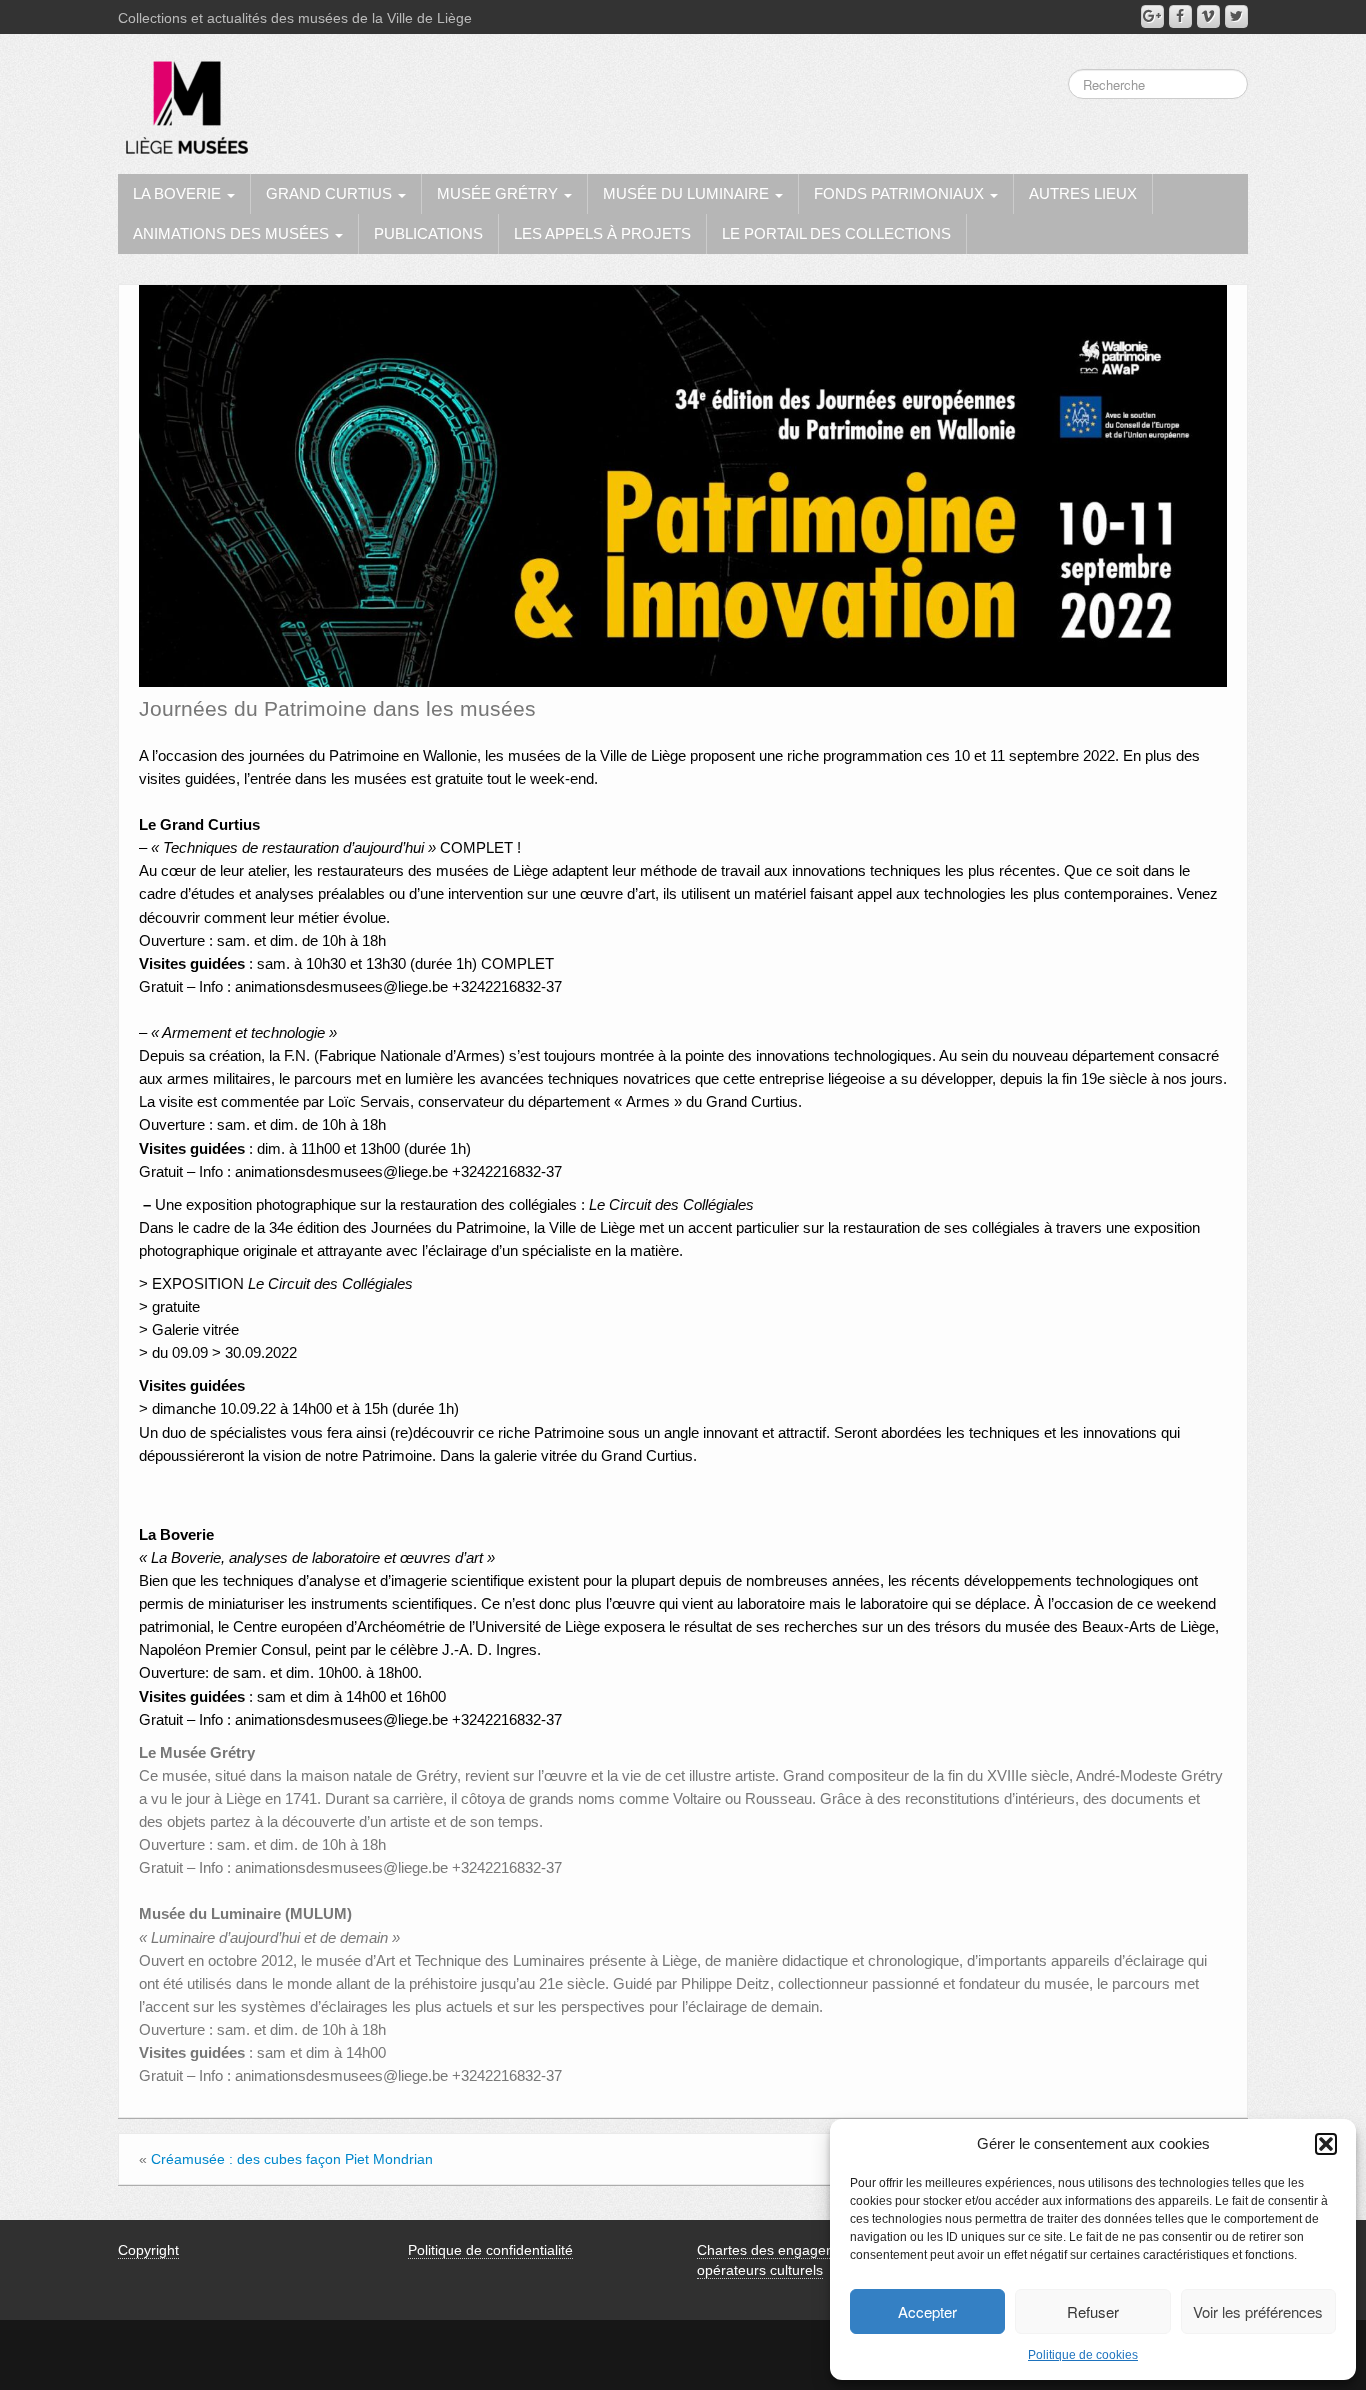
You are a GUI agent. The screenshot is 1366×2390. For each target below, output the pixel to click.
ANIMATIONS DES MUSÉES (233, 233)
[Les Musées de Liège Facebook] (1180, 16)
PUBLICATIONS (428, 233)
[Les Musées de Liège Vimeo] (1208, 16)
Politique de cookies (1083, 2355)
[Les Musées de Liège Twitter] (1236, 16)
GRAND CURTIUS (331, 193)
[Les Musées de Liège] (183, 100)
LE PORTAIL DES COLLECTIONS (836, 233)
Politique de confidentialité (490, 2250)
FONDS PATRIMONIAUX (901, 193)
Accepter (927, 2311)
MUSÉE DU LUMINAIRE (688, 193)
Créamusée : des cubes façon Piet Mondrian (292, 2159)
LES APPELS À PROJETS (602, 233)
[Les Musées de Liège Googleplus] (1152, 16)
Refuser (1093, 2311)
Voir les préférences (1258, 2311)
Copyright (148, 2250)
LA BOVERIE (179, 193)
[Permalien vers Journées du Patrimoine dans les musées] (683, 485)
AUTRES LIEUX (1083, 193)
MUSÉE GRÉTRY (499, 193)
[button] (1326, 2144)
